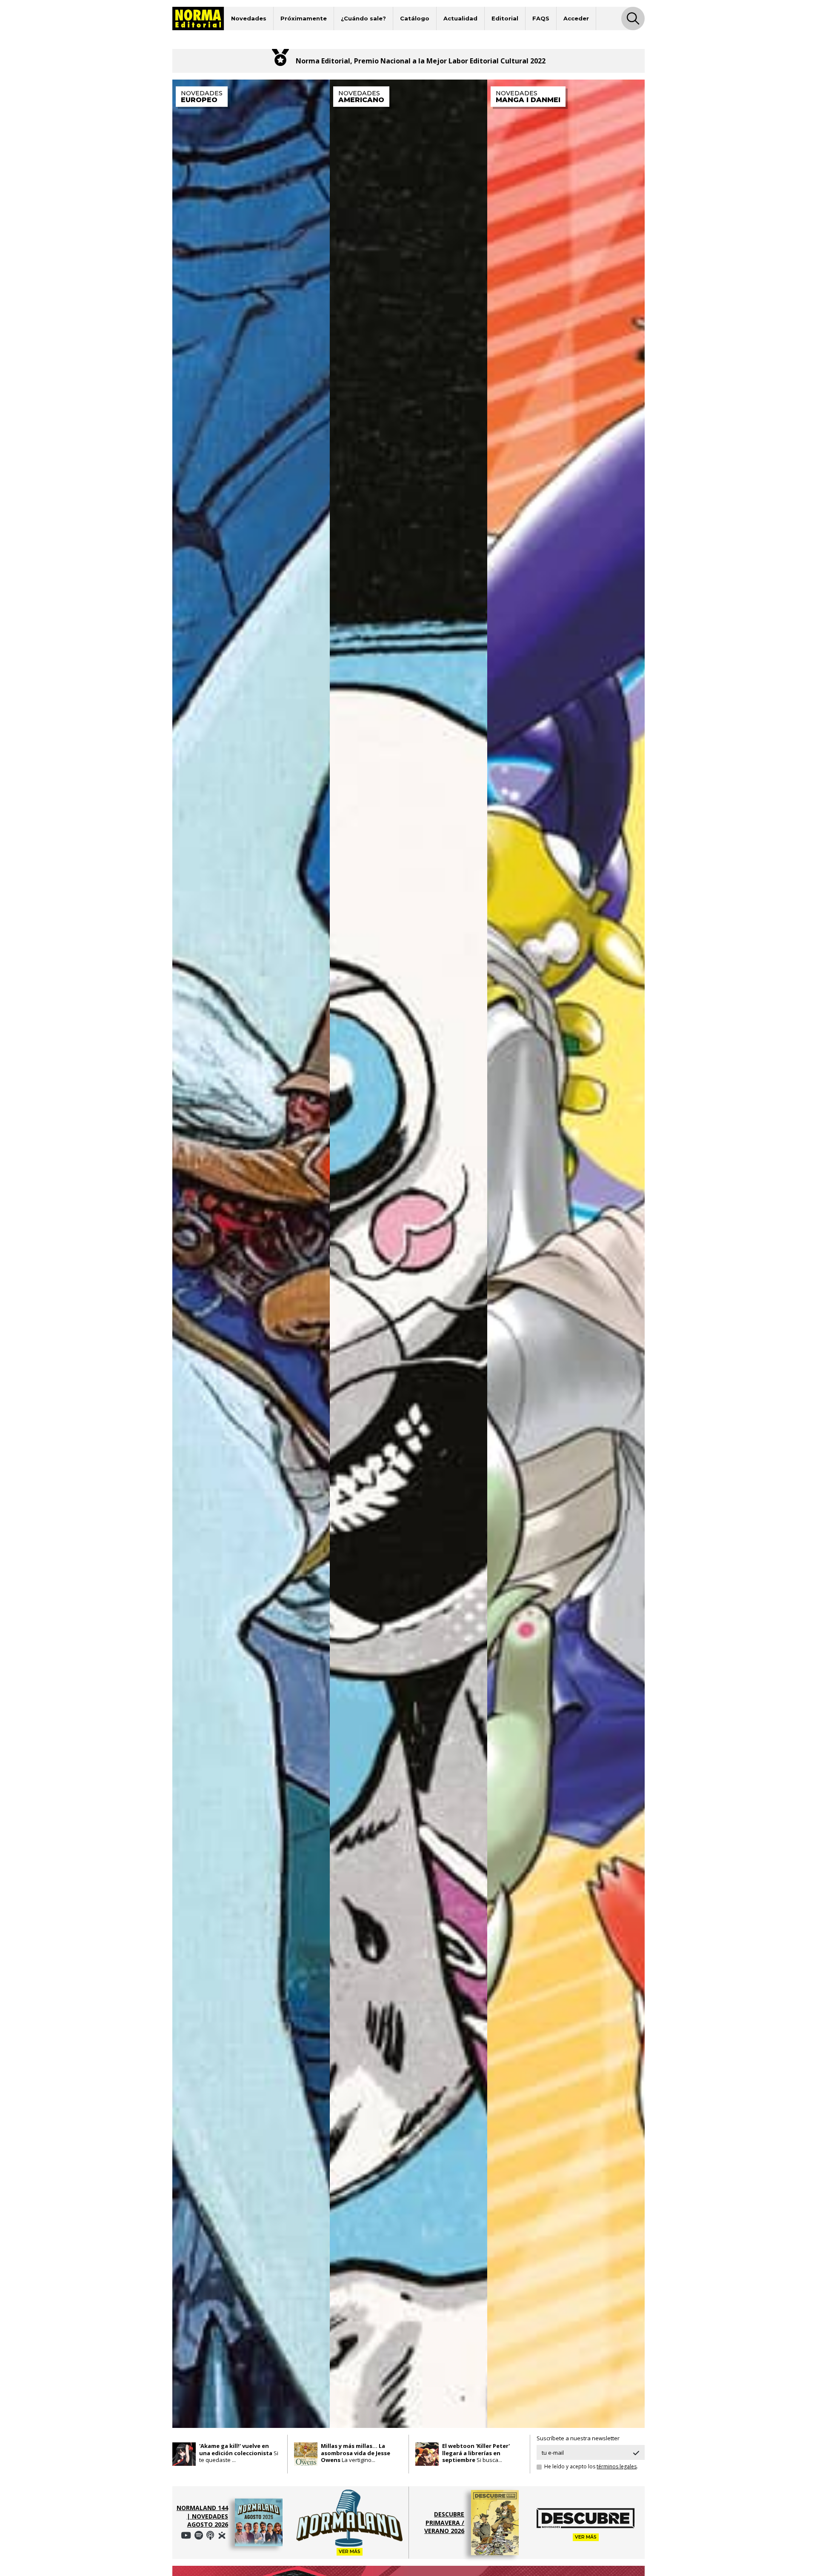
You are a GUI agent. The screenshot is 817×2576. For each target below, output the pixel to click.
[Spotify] (186, 2535)
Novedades (249, 18)
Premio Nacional (382, 61)
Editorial (505, 18)
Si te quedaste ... (239, 2453)
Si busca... (476, 2453)
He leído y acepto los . (591, 2467)
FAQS (541, 18)
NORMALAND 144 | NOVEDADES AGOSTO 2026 (202, 2516)
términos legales (617, 2466)
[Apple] (210, 2535)
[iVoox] (222, 2535)
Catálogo (415, 18)
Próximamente (304, 18)
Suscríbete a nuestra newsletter (578, 2438)
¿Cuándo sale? (363, 18)
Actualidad (460, 18)
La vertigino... (356, 2453)
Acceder (576, 18)
